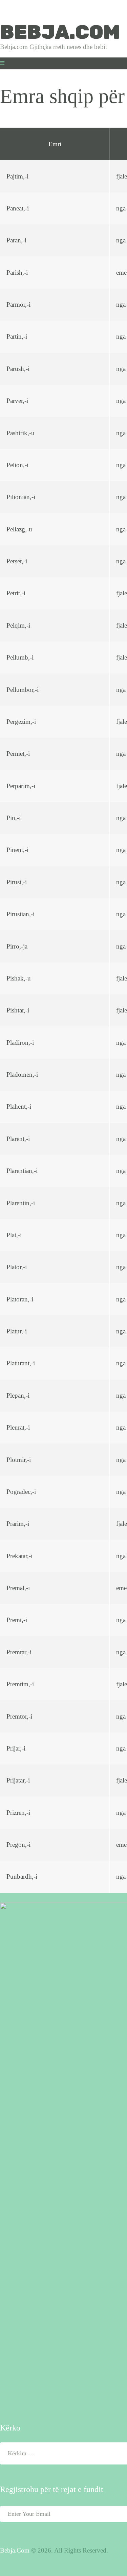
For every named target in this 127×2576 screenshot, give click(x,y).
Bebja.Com (15, 2550)
